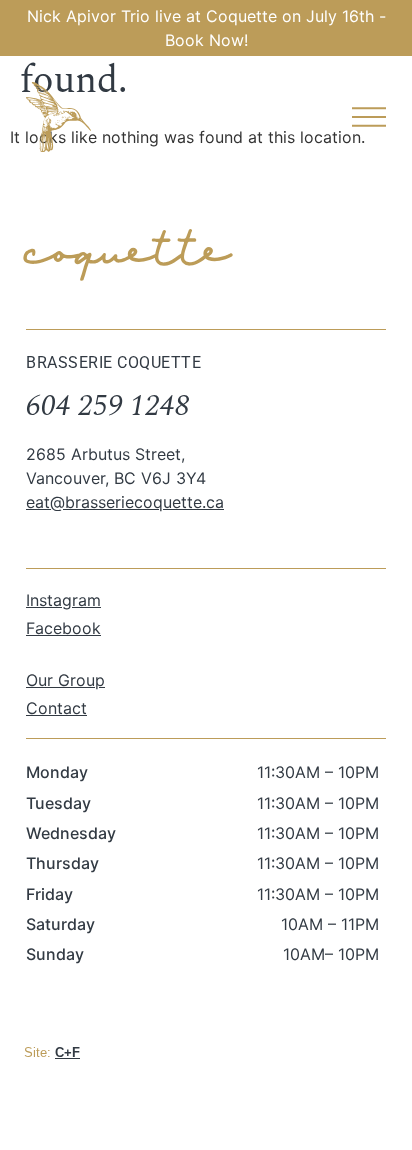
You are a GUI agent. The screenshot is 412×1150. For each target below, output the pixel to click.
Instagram (63, 600)
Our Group (65, 680)
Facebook (63, 628)
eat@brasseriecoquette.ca (125, 502)
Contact (56, 708)
